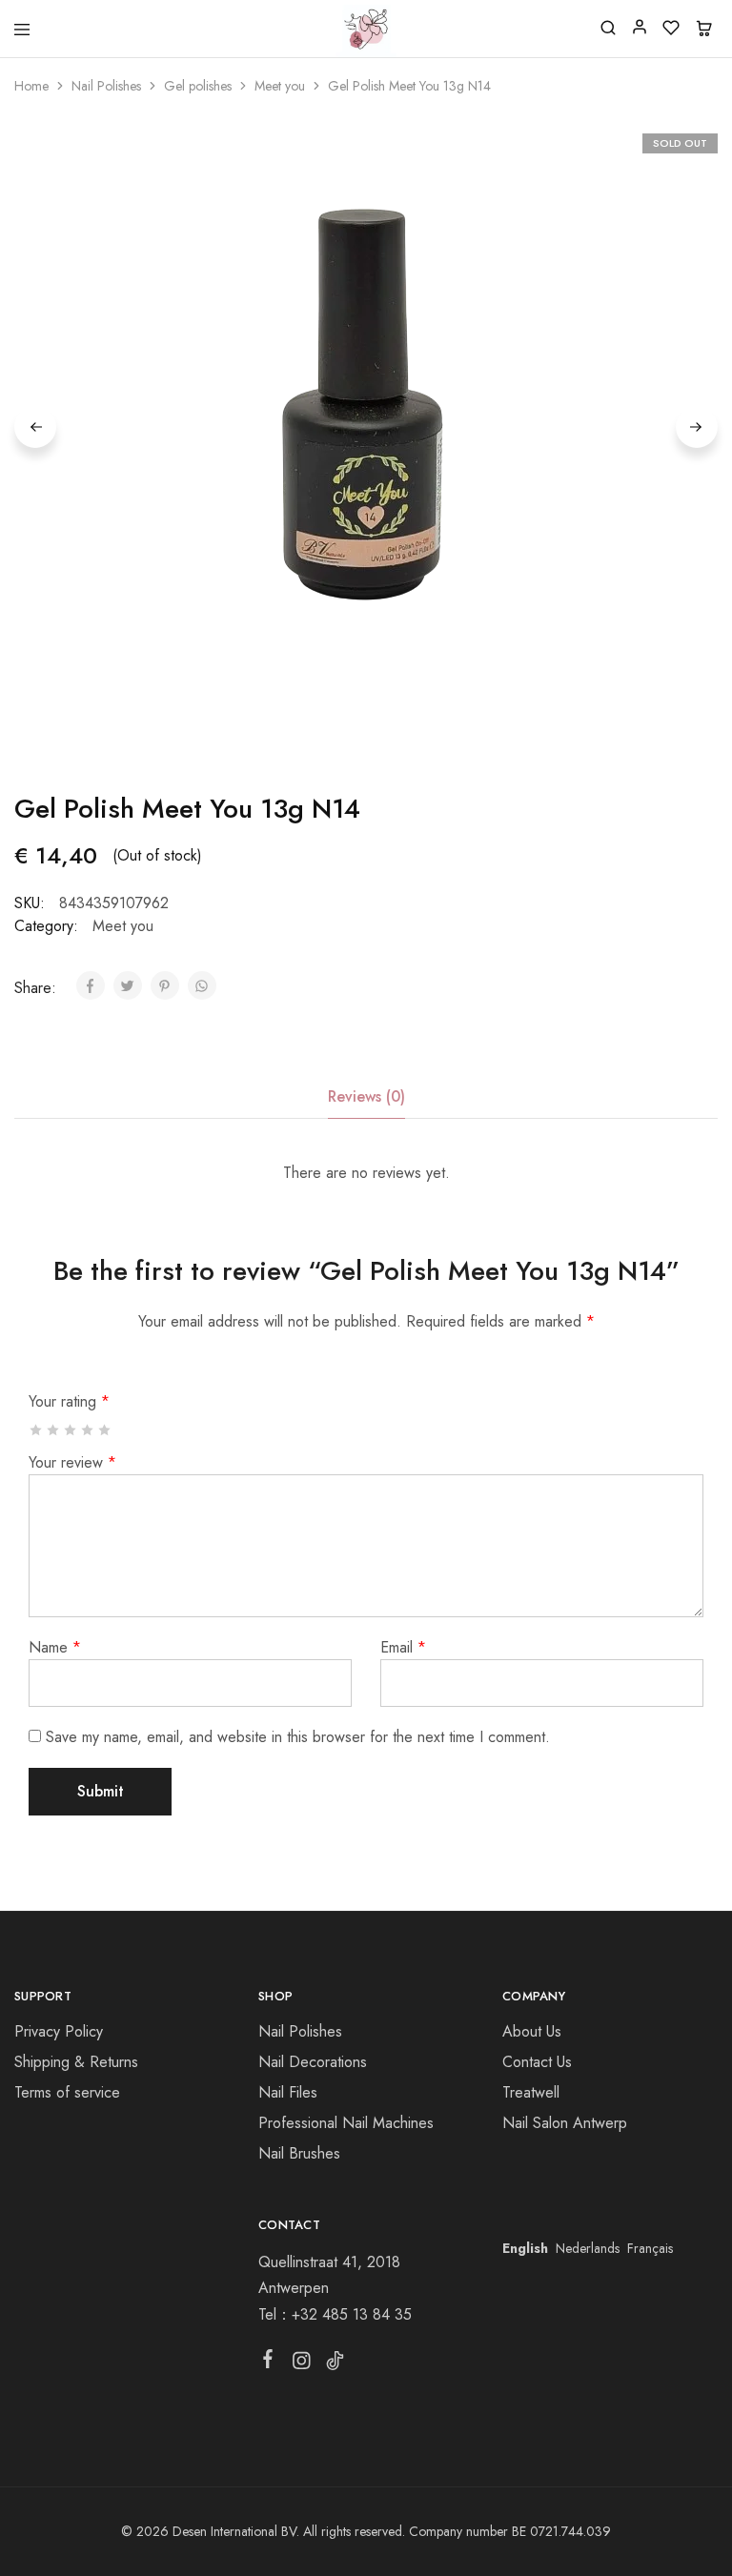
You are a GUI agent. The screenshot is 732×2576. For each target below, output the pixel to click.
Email (403, 1647)
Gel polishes (198, 86)
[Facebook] (267, 2363)
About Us (532, 2031)
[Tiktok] (334, 2364)
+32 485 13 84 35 (352, 2314)
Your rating (69, 1401)
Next (697, 427)
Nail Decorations (313, 2062)
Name (55, 1647)
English (525, 2248)
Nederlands (588, 2248)
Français (650, 2248)
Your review (72, 1462)
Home (31, 86)
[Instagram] (301, 2364)
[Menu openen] (22, 30)
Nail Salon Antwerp (565, 2123)
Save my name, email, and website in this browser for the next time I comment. (298, 1737)
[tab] (366, 1097)
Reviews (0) (366, 1096)
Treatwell (531, 2092)
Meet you (280, 86)
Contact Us (537, 2062)
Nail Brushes (299, 2153)
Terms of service (67, 2092)
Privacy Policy (59, 2031)
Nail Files (288, 2092)
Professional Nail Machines (346, 2123)
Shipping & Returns (76, 2062)
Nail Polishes (106, 86)
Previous (35, 427)
